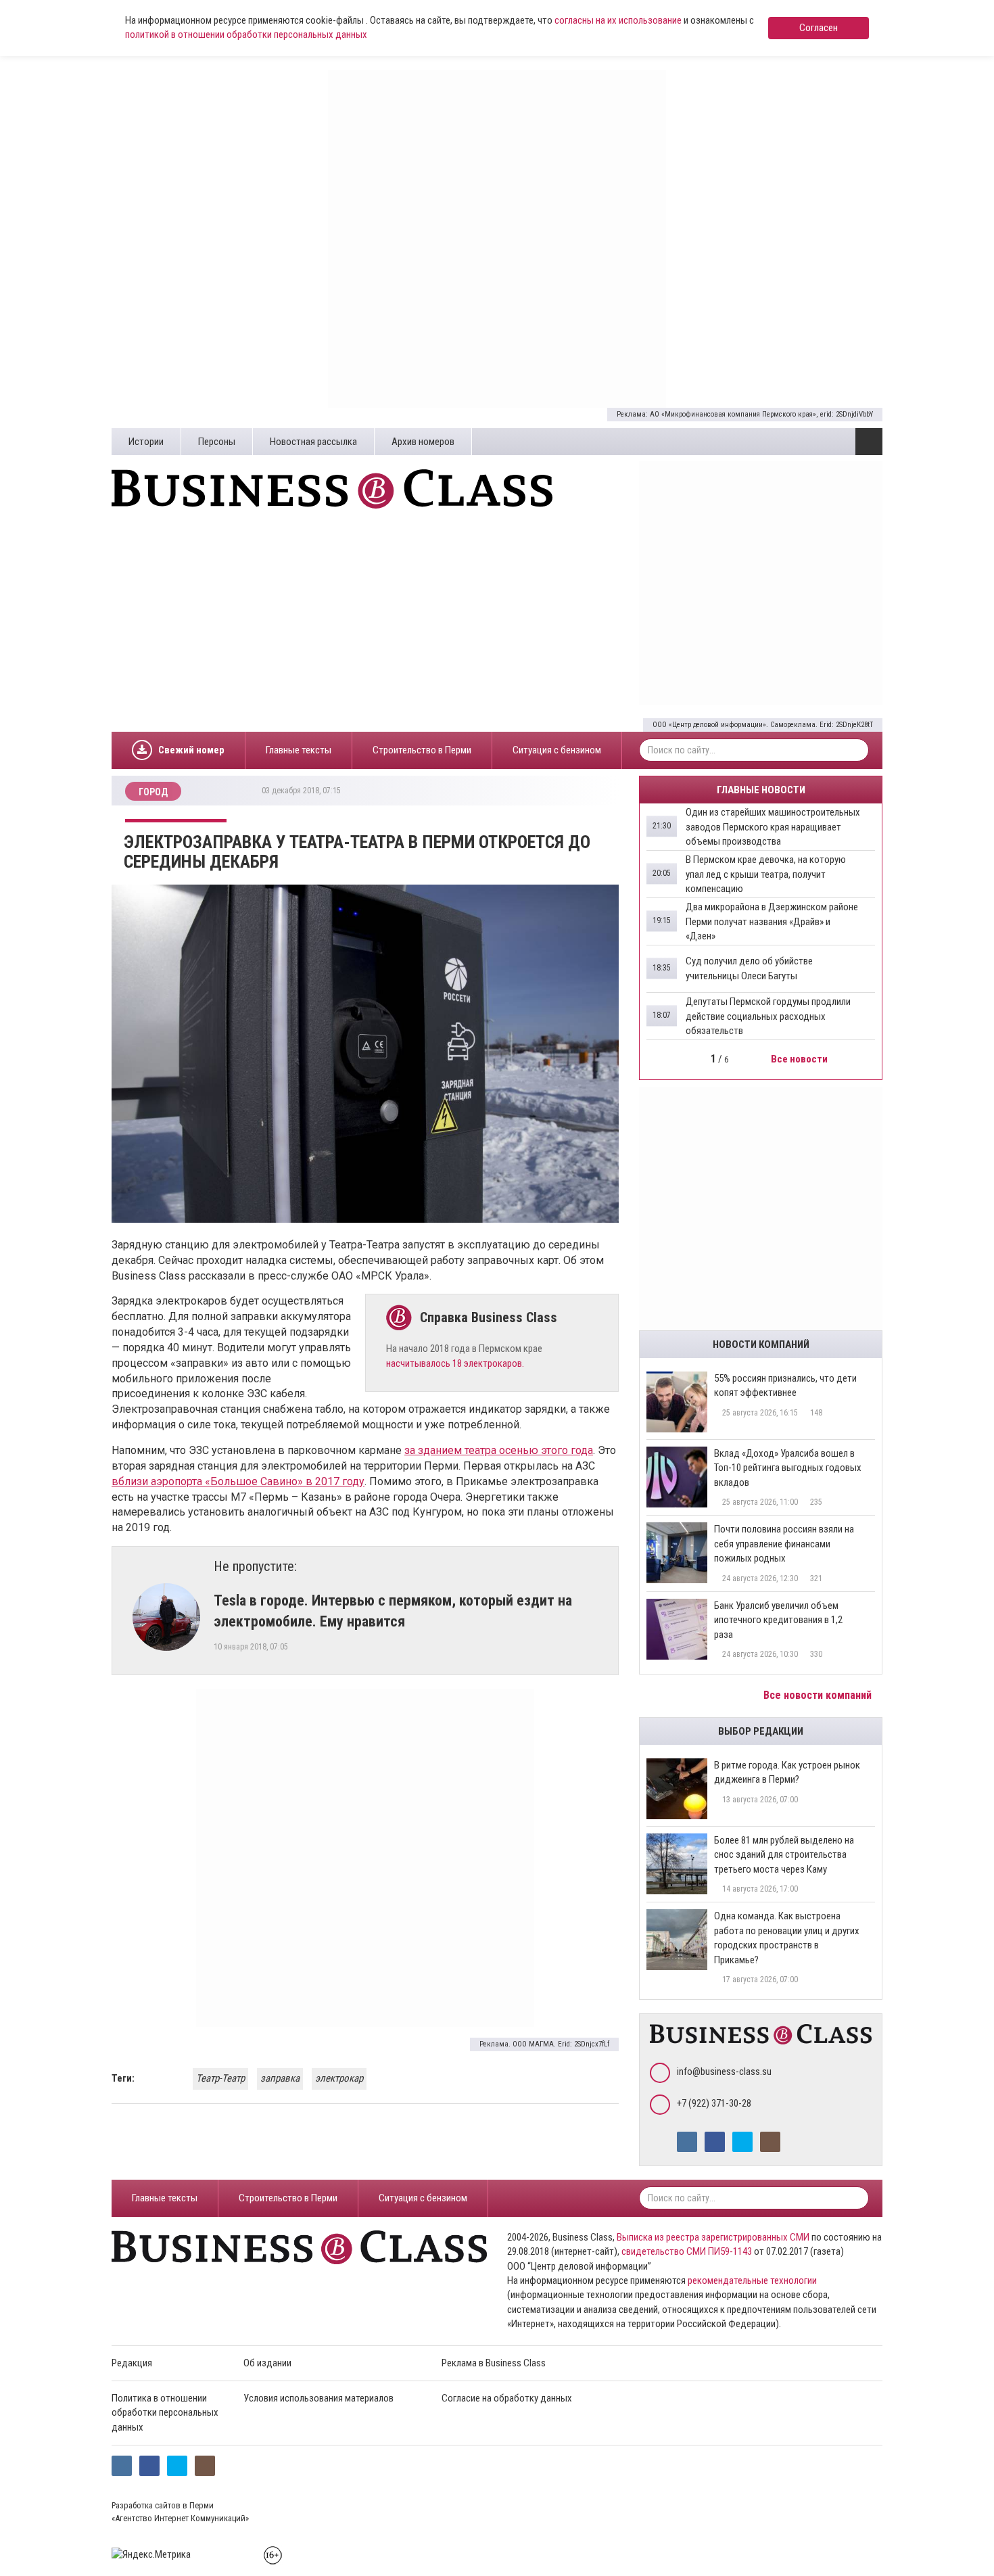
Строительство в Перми (422, 750)
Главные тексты (299, 750)
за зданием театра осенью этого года (499, 1450)
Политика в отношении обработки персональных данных (165, 2413)
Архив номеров (423, 442)
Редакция (132, 2363)
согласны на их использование (618, 20)
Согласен (819, 28)
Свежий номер (191, 750)
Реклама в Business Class (494, 2363)
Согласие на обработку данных (507, 2398)
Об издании (267, 2363)
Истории (146, 442)
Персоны (217, 442)
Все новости (800, 1059)
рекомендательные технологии (752, 2280)
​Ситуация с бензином (557, 750)
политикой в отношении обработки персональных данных (246, 34)
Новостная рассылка (313, 442)
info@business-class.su (724, 2071)
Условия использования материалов (318, 2398)
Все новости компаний (819, 1695)
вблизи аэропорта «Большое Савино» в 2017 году (238, 1481)
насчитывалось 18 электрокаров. (455, 1363)
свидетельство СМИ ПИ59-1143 (687, 2251)
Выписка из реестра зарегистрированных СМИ (713, 2237)
